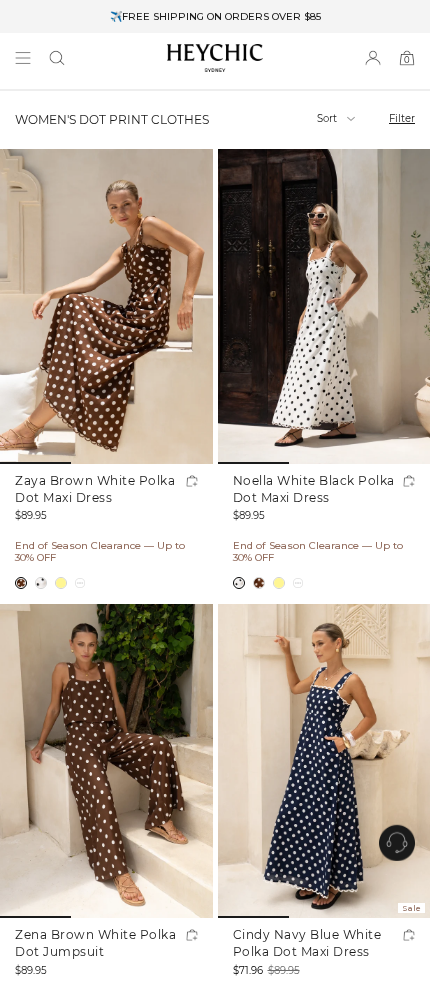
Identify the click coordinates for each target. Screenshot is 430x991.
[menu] (23, 58)
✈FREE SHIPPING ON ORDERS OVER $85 (215, 16)
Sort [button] (328, 118)
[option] (215, 16)
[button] (57, 58)
